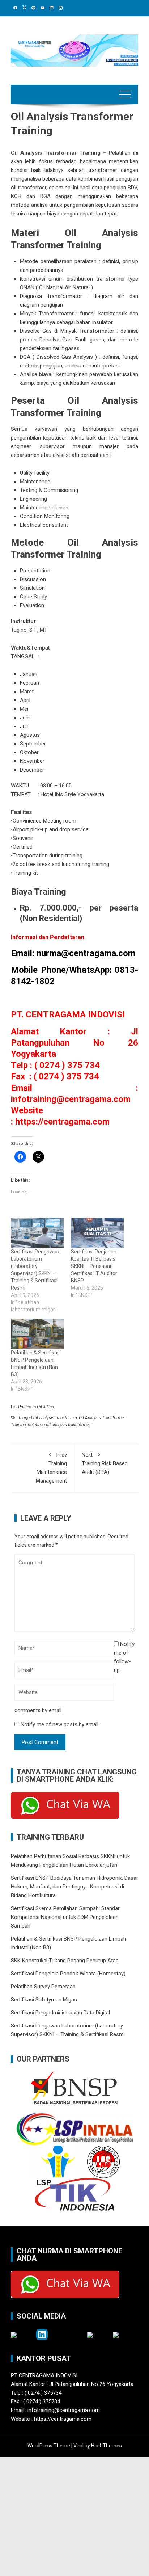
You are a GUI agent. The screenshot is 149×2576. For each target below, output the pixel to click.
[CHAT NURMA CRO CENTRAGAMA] (65, 1805)
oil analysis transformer (55, 1418)
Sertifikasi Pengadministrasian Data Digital (60, 2013)
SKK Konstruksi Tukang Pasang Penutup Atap (65, 1961)
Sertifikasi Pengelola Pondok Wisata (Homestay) (68, 1974)
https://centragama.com (62, 1122)
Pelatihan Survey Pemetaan (43, 1987)
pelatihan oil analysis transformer (59, 1425)
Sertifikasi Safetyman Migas (44, 2000)
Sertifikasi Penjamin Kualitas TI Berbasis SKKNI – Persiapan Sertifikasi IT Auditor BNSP (94, 1266)
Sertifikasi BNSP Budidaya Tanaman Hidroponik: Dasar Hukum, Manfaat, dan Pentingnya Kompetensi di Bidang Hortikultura (74, 1887)
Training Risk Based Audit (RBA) (105, 1463)
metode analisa (29, 205)
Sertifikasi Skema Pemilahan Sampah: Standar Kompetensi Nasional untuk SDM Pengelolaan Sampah (65, 1917)
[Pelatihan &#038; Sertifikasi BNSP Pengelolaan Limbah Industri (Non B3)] (37, 1334)
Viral (78, 2446)
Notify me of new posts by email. (60, 1724)
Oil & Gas (45, 1407)
